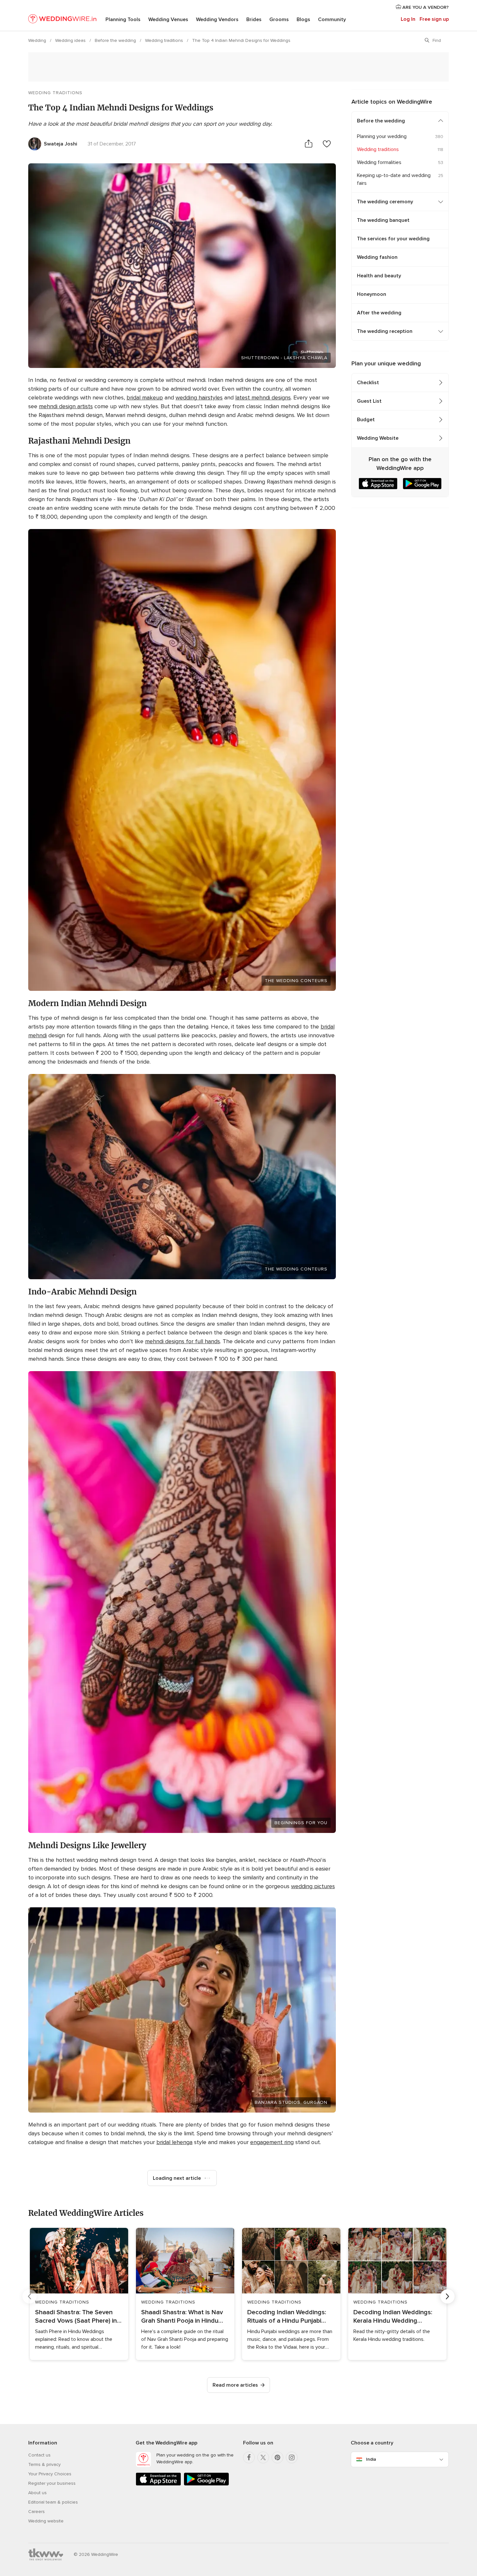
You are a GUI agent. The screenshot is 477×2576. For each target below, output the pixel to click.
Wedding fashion (377, 257)
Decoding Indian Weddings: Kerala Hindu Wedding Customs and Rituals (393, 2317)
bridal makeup (145, 398)
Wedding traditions (165, 40)
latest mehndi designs (263, 398)
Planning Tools (123, 19)
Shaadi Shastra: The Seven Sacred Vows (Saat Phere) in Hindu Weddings (76, 2317)
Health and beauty (379, 276)
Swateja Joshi (61, 144)
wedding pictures (313, 1886)
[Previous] (30, 2296)
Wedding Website (378, 438)
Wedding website (46, 2521)
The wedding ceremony (385, 202)
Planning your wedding (382, 136)
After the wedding (379, 313)
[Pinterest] (277, 2457)
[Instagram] (292, 2457)
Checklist (368, 383)
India (371, 2459)
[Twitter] (263, 2457)
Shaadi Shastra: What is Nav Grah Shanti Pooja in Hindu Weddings (182, 2317)
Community (332, 19)
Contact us (39, 2455)
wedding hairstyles (199, 398)
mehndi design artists (66, 406)
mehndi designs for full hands (183, 1341)
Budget (366, 420)
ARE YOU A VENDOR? (425, 7)
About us (37, 2493)
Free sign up (434, 19)
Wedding (38, 40)
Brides (254, 19)
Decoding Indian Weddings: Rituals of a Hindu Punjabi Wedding (287, 2317)
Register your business (52, 2483)
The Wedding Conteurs (296, 981)
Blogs (303, 19)
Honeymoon (372, 294)
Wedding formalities (379, 162)
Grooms (279, 19)
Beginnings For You (301, 1823)
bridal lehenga (174, 2142)
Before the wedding (116, 40)
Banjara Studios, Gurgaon (291, 2102)
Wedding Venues (168, 19)
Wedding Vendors (217, 19)
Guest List (369, 401)
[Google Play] (206, 2484)
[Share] (309, 144)
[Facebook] (249, 2457)
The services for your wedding (393, 239)
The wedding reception (385, 331)
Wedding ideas (71, 40)
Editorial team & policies (53, 2502)
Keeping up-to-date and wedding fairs (394, 179)
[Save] (327, 144)
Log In (408, 19)
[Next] (447, 2296)
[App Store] (158, 2484)
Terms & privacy (44, 2464)
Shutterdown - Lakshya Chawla (284, 358)
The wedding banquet (383, 220)
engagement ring (272, 2142)
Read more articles (235, 2385)
